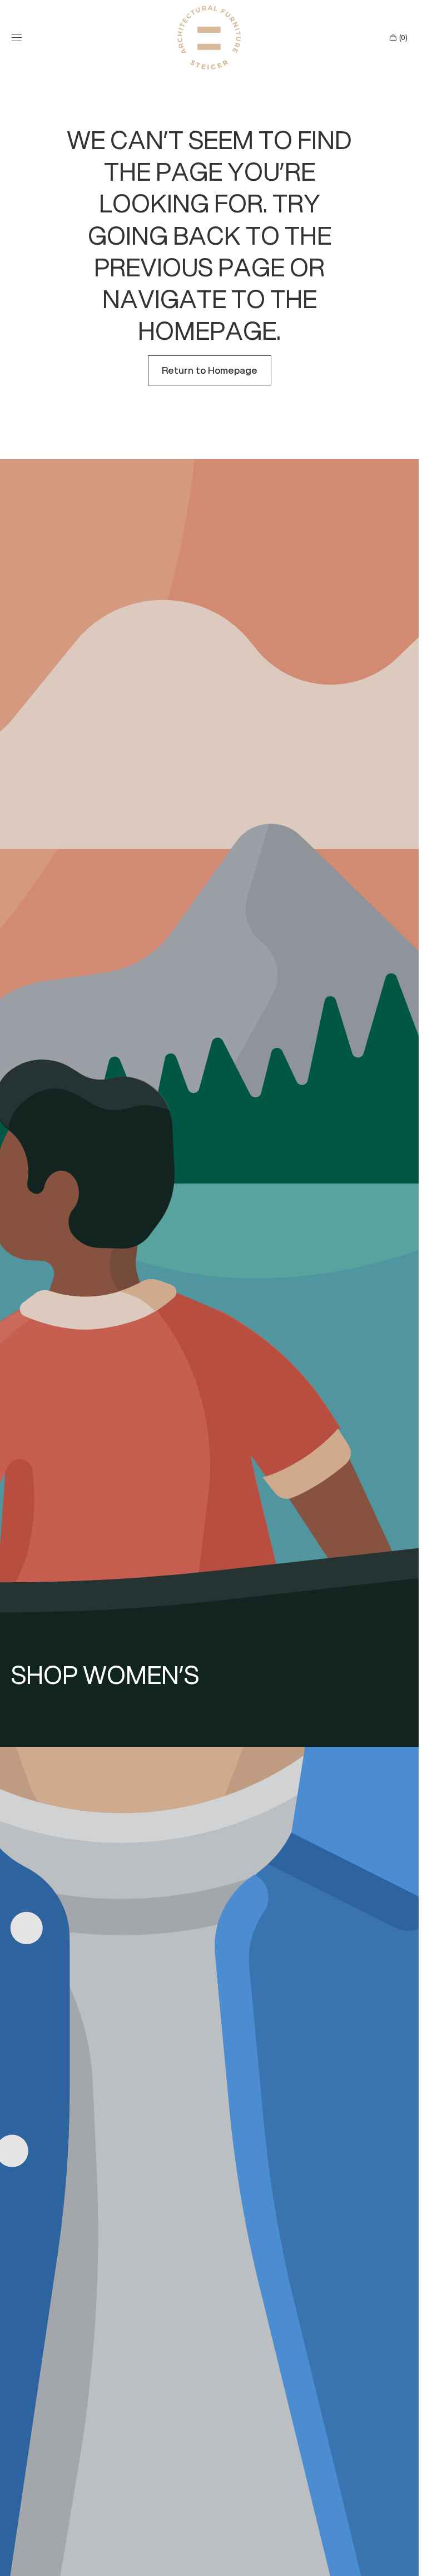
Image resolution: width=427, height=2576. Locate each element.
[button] (17, 38)
